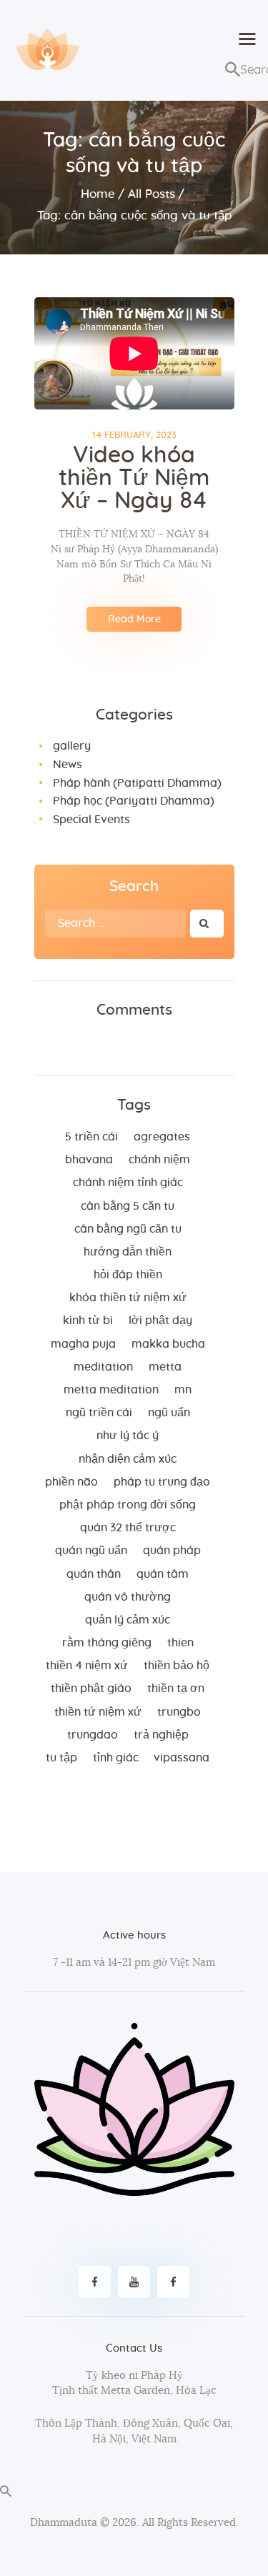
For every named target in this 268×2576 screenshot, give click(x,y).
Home (98, 194)
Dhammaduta (64, 2523)
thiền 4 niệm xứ (87, 1666)
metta (165, 1367)
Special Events (91, 820)
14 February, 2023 (134, 436)
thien (180, 1643)
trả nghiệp (161, 1735)
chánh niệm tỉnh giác (128, 1183)
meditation (103, 1367)
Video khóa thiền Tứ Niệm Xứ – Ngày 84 (134, 478)
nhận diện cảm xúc (128, 1459)
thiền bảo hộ (177, 1666)
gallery (72, 746)
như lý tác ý (128, 1436)
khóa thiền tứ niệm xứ (128, 1298)
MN (183, 1390)
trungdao (93, 1735)
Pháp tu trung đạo (162, 1482)
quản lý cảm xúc (128, 1620)
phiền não (71, 1482)
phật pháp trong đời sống (128, 1505)
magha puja (83, 1344)
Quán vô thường (128, 1597)
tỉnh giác (116, 1758)
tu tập (61, 1758)
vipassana (182, 1758)
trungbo (179, 1712)
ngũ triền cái (99, 1413)
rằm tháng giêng (107, 1643)
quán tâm (163, 1574)
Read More (134, 620)
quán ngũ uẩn (91, 1551)
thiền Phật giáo (91, 1689)
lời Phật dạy (160, 1321)
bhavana (89, 1160)
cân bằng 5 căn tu (128, 1206)
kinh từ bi (88, 1321)
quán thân (94, 1574)
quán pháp (172, 1551)
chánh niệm (159, 1160)
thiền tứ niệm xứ (98, 1712)
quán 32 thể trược (128, 1528)
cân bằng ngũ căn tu (128, 1229)
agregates (162, 1137)
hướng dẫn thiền (128, 1252)
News (68, 765)
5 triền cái (91, 1137)
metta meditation (111, 1390)
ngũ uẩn (169, 1413)
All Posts (152, 194)
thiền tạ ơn (176, 1689)
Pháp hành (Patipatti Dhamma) (137, 783)
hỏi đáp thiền (128, 1275)
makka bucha (168, 1344)
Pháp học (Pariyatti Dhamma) (134, 801)
